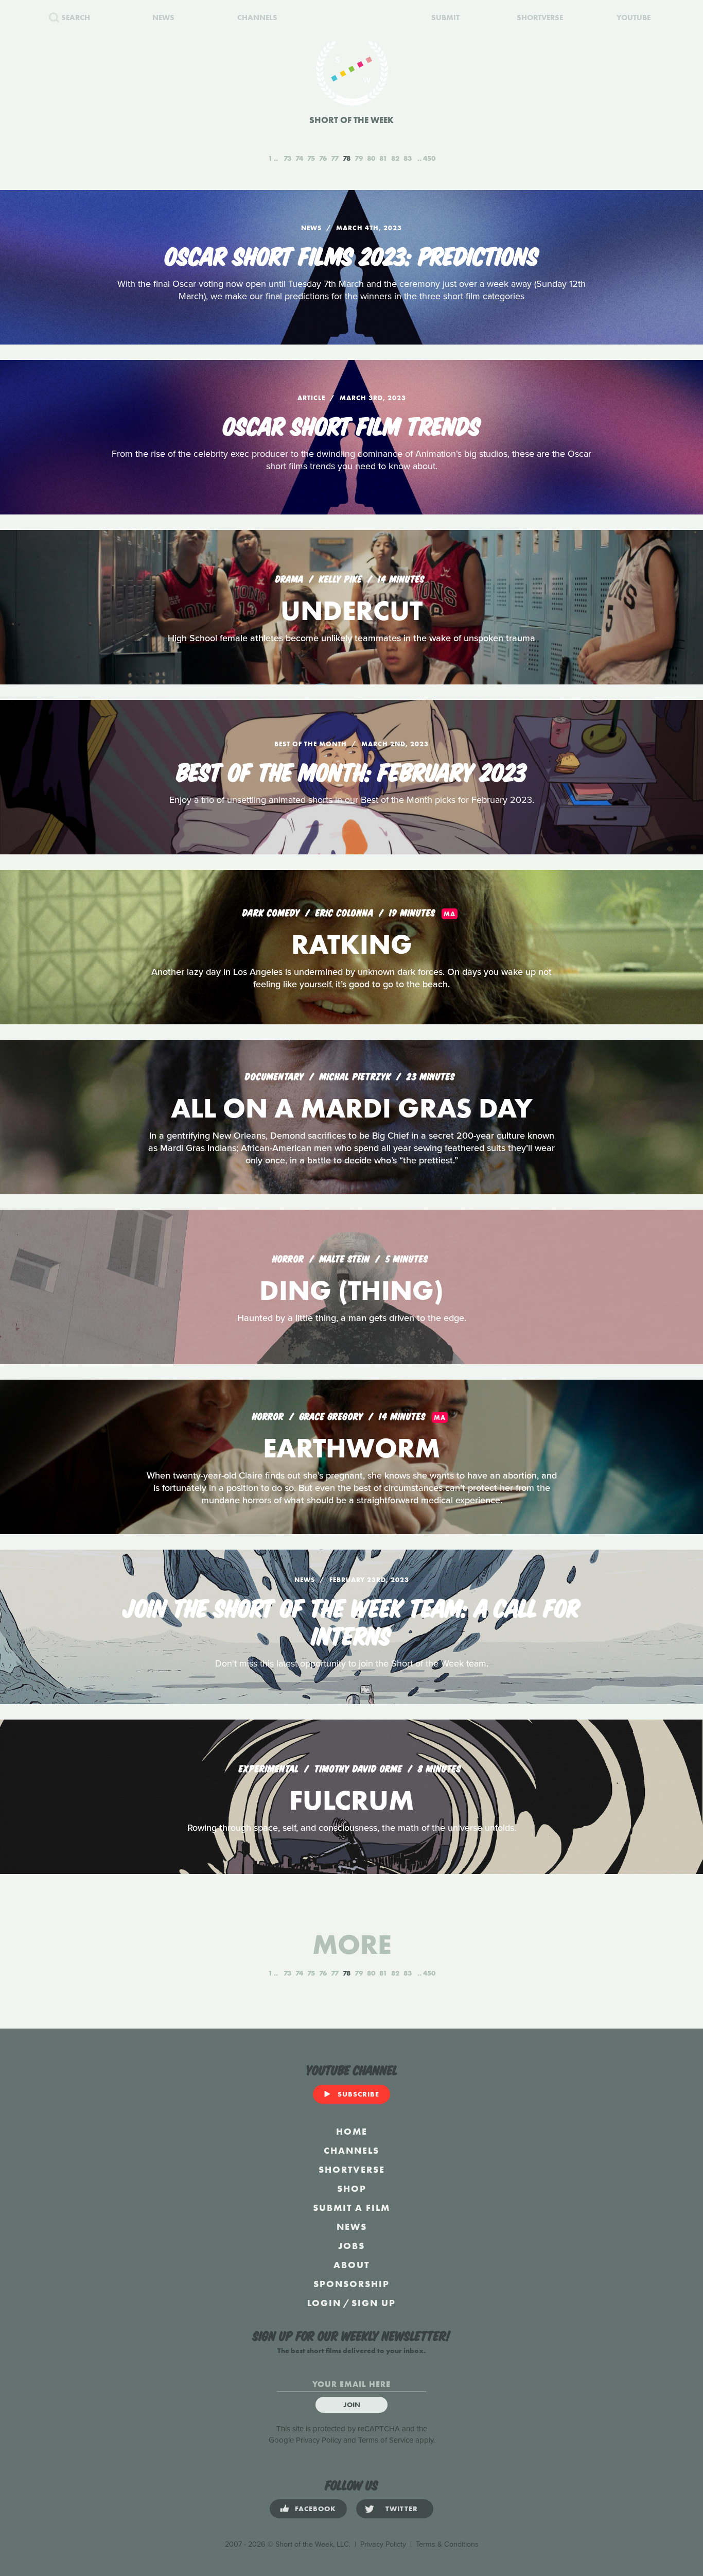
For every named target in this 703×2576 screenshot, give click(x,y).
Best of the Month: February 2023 (351, 770)
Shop (352, 2188)
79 (359, 158)
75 (311, 158)
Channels (351, 2150)
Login (324, 2303)
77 (335, 158)
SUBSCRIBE (358, 2094)
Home (352, 2131)
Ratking (352, 944)
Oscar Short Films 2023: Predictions (352, 254)
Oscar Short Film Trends (352, 424)
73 (287, 158)
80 (371, 158)
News (352, 2227)
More (352, 1944)
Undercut (351, 611)
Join (352, 2405)
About (351, 2265)
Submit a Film (351, 2208)
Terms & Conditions (447, 2544)
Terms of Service (386, 2440)
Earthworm (351, 1448)
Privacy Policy (319, 2440)
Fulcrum (351, 1800)
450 (429, 158)
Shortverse (352, 2169)
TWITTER (402, 2509)
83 (408, 158)
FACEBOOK (315, 2509)
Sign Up (374, 2303)
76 (323, 158)
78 (347, 158)
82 (395, 158)
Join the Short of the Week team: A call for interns (351, 1620)
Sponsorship (351, 2284)
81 (383, 158)
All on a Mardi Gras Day (352, 1108)
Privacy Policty (383, 2544)
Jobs (351, 2246)
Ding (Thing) (351, 1290)
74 (299, 158)
